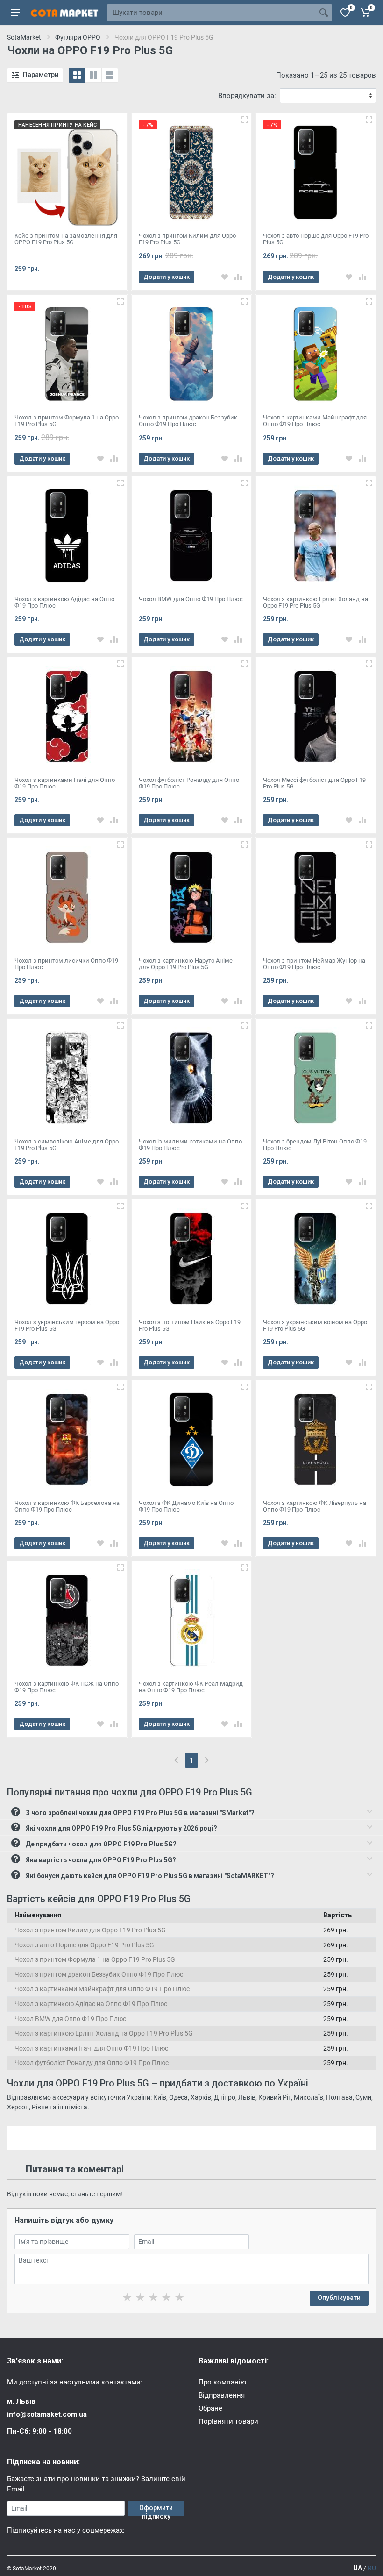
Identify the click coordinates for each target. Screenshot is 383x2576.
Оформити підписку (156, 2510)
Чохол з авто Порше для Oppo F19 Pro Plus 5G (84, 1945)
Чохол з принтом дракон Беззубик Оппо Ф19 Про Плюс (99, 1974)
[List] (110, 75)
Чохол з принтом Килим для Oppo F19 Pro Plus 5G (90, 1930)
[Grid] (77, 75)
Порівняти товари (228, 2421)
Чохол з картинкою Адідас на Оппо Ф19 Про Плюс (91, 2004)
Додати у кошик (167, 277)
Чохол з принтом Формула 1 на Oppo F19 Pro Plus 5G (95, 1959)
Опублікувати (339, 2298)
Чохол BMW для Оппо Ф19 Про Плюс (70, 2019)
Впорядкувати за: (247, 96)
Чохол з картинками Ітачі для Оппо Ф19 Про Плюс (91, 2048)
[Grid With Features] (93, 75)
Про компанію (222, 2382)
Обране (210, 2408)
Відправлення (222, 2395)
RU (372, 2568)
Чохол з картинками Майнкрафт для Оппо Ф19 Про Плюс (102, 1989)
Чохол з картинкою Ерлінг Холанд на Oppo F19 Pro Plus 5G (104, 2033)
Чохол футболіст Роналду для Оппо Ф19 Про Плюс (92, 2063)
